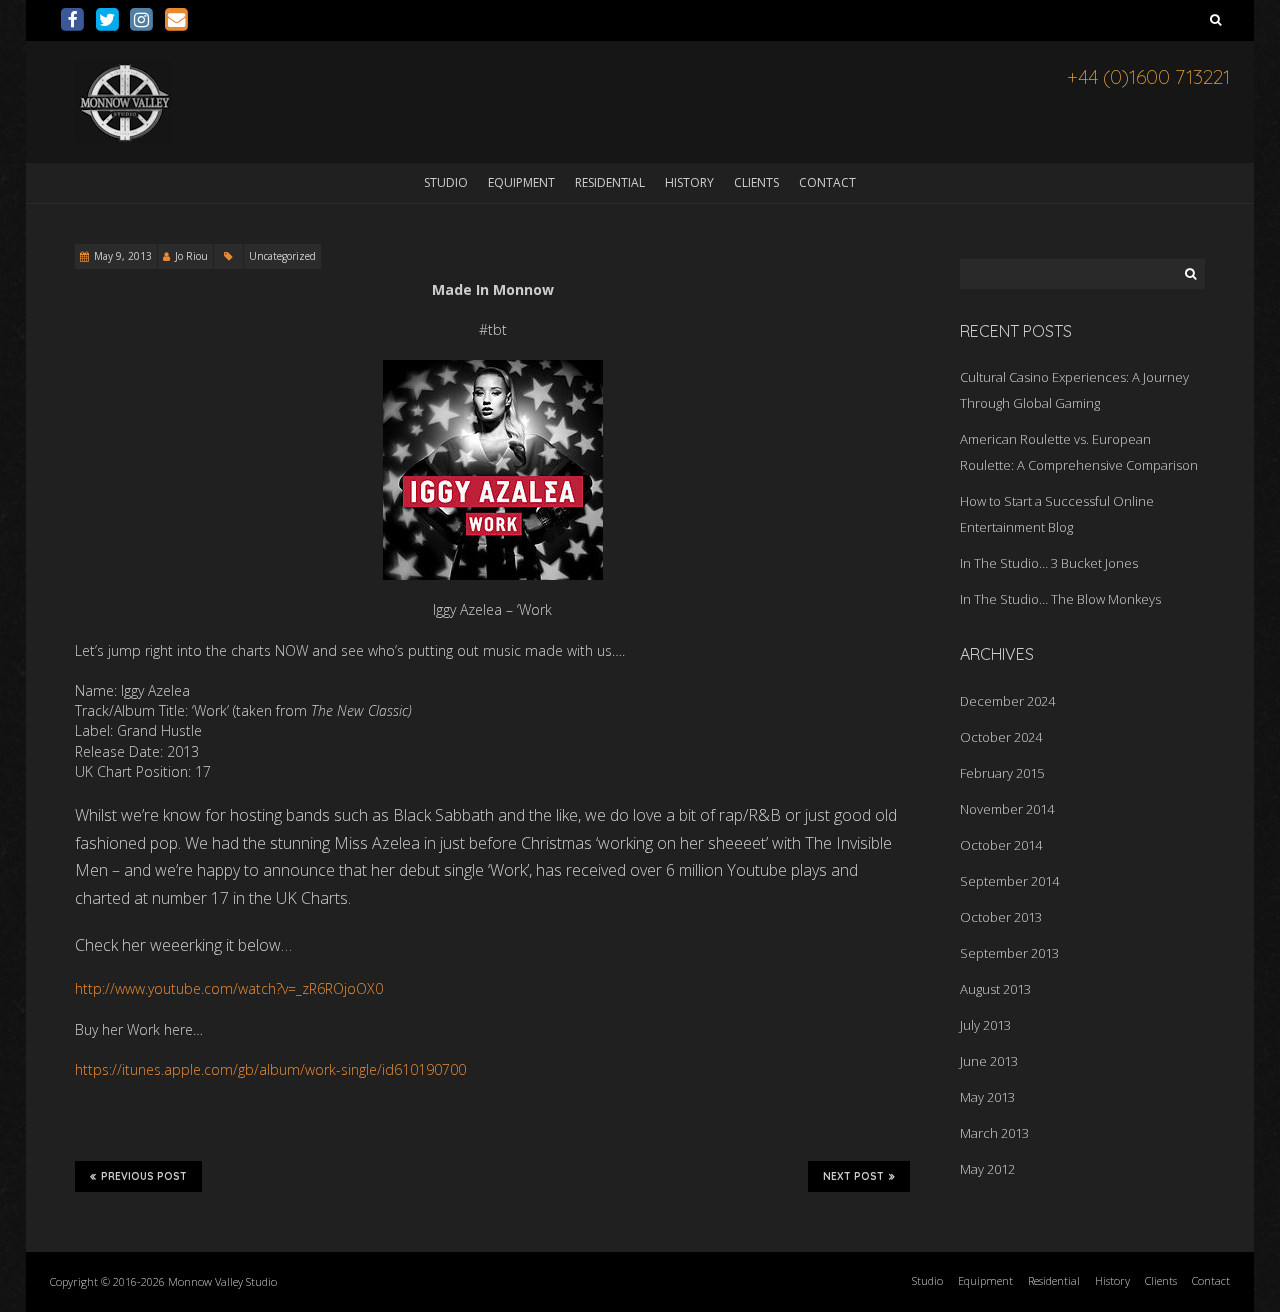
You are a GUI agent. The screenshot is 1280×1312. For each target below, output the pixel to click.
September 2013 (1009, 953)
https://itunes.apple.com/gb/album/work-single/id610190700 (270, 1069)
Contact (827, 182)
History (689, 182)
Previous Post (144, 1176)
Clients (756, 182)
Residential (610, 182)
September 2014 (1009, 881)
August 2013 (995, 989)
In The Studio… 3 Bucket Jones (1049, 563)
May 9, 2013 (123, 256)
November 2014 (1007, 809)
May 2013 (987, 1097)
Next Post (853, 1176)
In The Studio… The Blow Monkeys (1060, 599)
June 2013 (989, 1061)
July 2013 (985, 1025)
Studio (446, 182)
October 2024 (1001, 737)
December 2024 (1007, 701)
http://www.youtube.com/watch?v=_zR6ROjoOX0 (229, 988)
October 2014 (1001, 845)
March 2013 (994, 1133)
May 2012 (987, 1169)
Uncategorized (282, 256)
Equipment (521, 182)
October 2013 (1001, 917)
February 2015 (1002, 773)
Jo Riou (191, 256)
